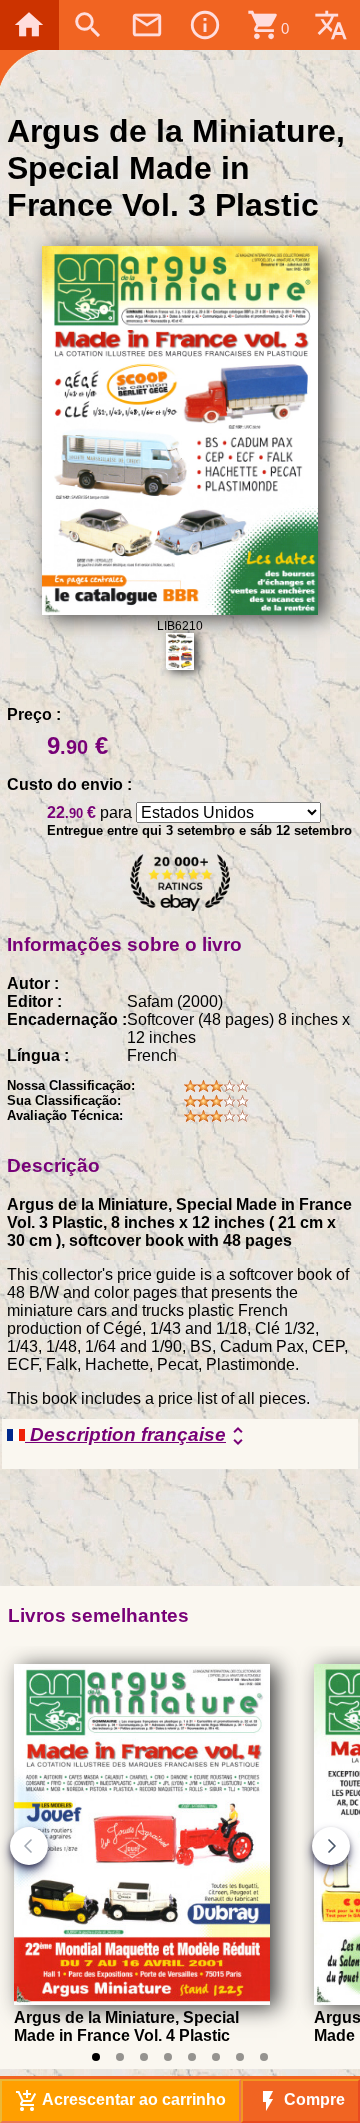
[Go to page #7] (240, 2057)
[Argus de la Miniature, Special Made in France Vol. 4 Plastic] (142, 1999)
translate (331, 25)
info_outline (205, 25)
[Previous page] (29, 1846)
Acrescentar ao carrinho (120, 2101)
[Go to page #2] (120, 2057)
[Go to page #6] (216, 2057)
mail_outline (147, 25)
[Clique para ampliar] (180, 609)
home (29, 25)
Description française (137, 1436)
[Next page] (331, 1846)
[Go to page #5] (192, 2057)
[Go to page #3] (144, 2057)
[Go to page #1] (96, 2057)
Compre (300, 2101)
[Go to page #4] (168, 2057)
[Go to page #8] (264, 2057)
